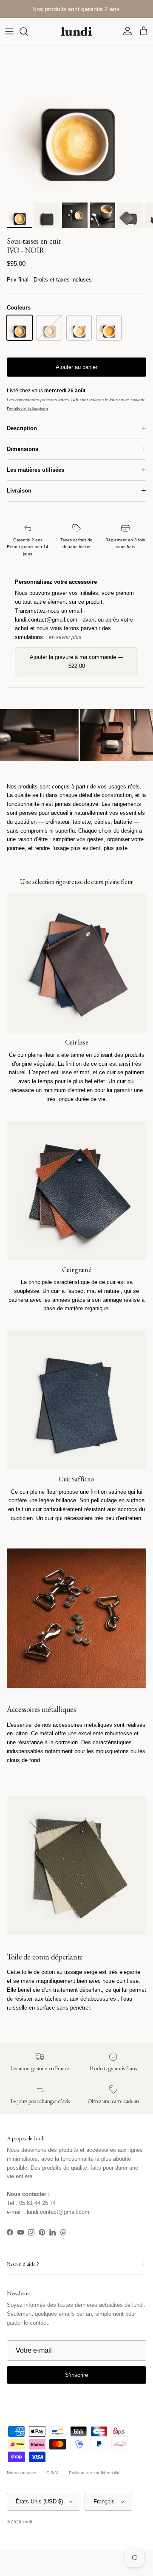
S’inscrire (76, 2375)
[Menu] (9, 31)
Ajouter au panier (76, 367)
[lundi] (76, 31)
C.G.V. (53, 2473)
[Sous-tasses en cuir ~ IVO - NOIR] (20, 328)
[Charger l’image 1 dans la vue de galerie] (76, 122)
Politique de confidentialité (95, 2473)
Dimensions (23, 449)
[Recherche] (28, 31)
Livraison (19, 491)
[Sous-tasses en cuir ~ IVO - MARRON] (109, 328)
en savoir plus (65, 637)
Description (22, 428)
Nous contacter (22, 2473)
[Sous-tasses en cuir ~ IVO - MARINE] (79, 328)
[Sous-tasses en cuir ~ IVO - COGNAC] (49, 328)
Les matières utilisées (35, 470)
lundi (27, 2522)
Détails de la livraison (27, 409)
